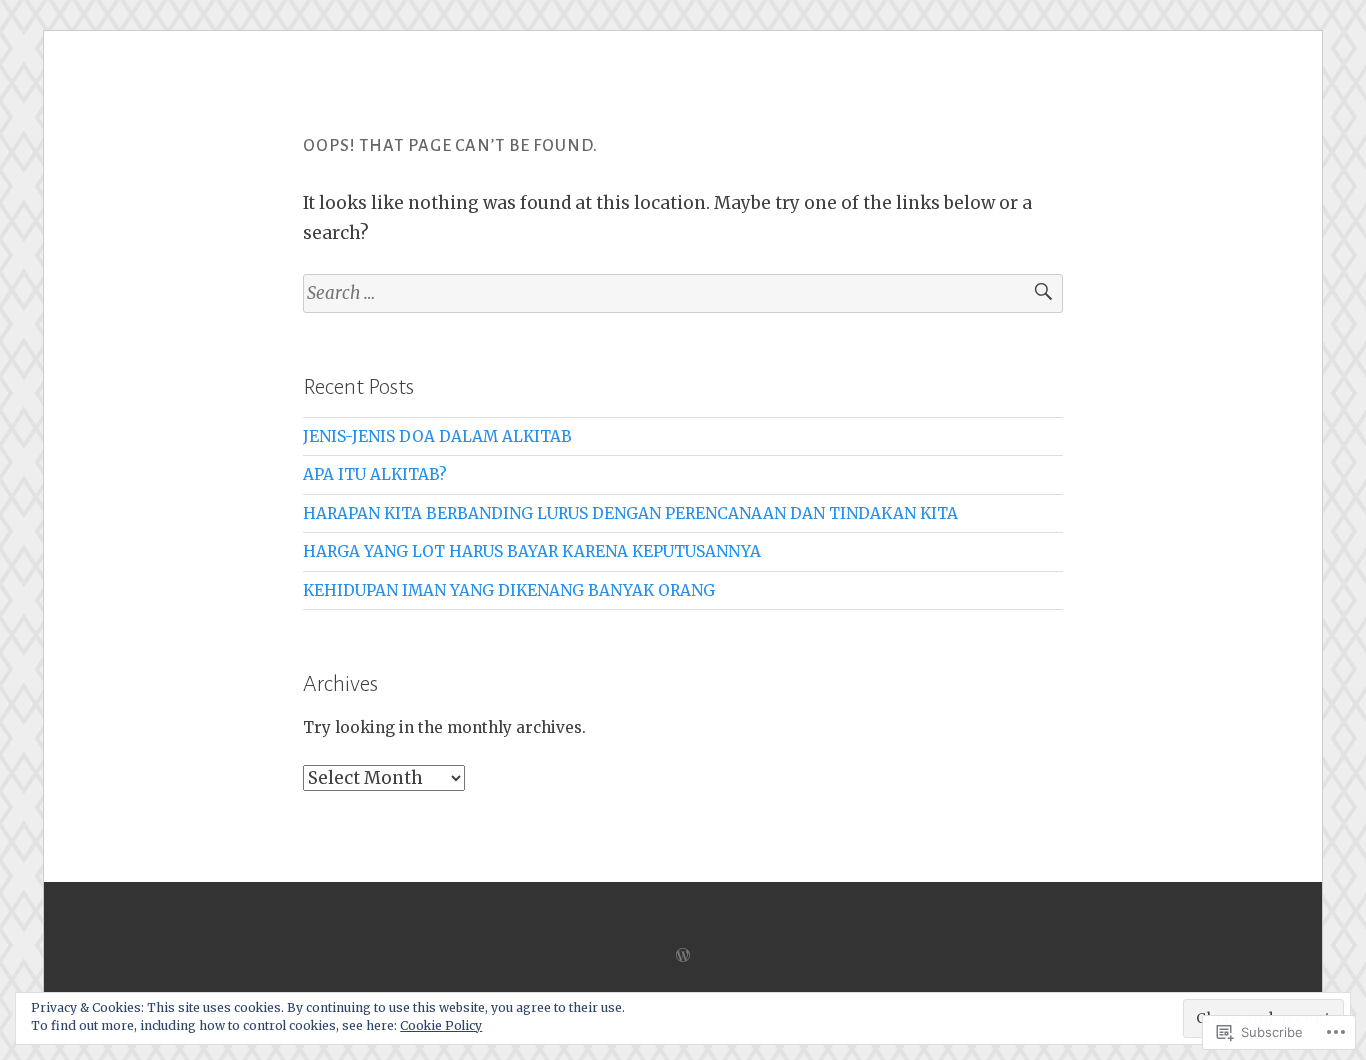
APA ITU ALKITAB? (375, 474)
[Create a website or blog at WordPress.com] (683, 955)
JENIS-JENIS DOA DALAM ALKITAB (437, 436)
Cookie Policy (441, 1025)
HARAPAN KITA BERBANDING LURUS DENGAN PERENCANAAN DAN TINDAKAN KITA (630, 513)
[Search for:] (683, 293)
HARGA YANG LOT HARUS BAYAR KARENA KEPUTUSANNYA (532, 551)
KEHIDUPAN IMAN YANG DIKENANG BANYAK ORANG (509, 590)
